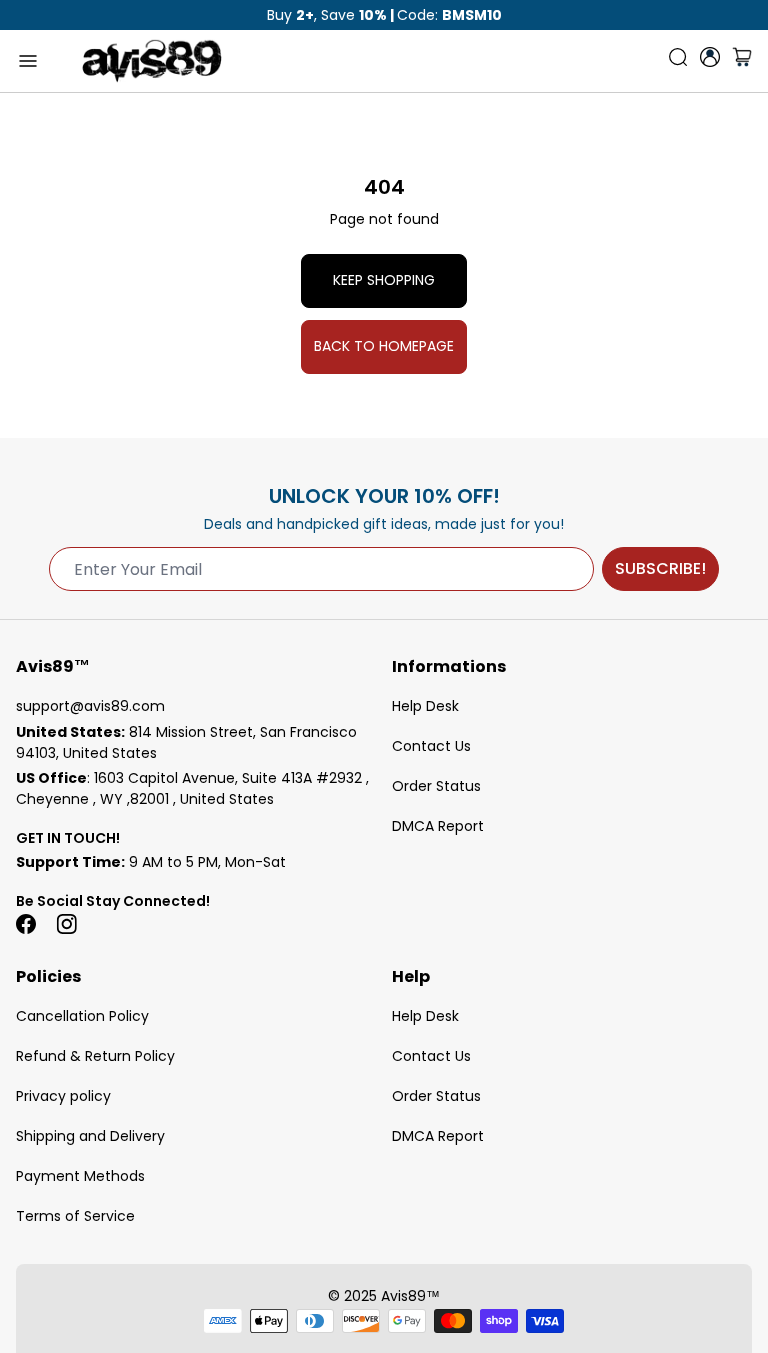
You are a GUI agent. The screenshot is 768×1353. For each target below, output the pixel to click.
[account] (710, 57)
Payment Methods (80, 1176)
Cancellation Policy (82, 1016)
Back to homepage (384, 346)
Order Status (436, 786)
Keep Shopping (384, 280)
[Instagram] (66, 924)
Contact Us (431, 746)
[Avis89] (152, 61)
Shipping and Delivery (90, 1136)
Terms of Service (75, 1216)
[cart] (742, 61)
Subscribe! (660, 568)
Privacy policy (63, 1096)
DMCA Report (438, 826)
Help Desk (425, 706)
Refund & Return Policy (95, 1056)
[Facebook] (26, 924)
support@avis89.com (90, 706)
